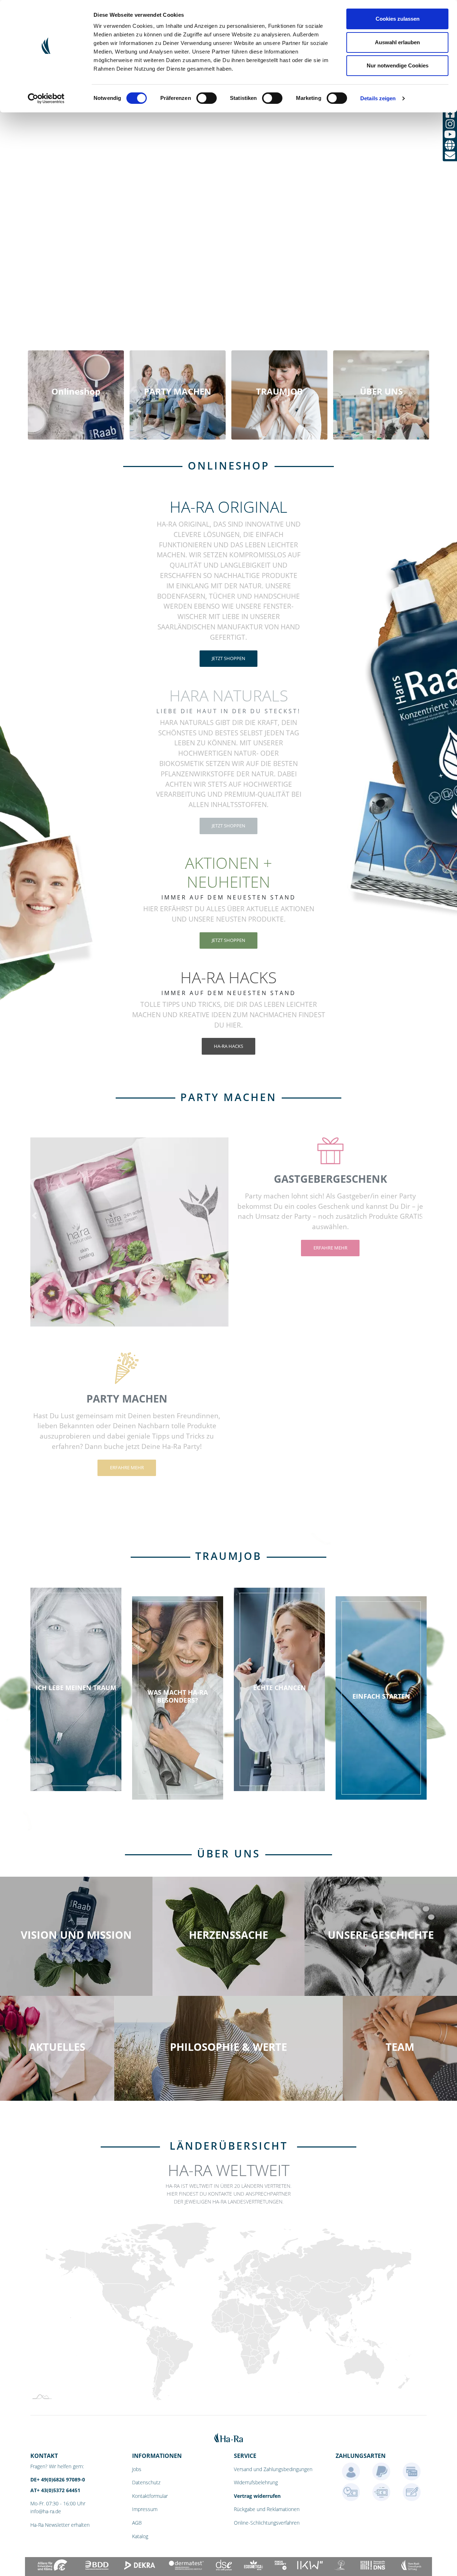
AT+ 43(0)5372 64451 (55, 2490)
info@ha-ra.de (46, 2511)
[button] (34, 1216)
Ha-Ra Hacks (228, 1046)
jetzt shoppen (228, 658)
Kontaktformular (150, 2496)
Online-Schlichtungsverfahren (267, 2523)
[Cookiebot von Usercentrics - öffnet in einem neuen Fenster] (46, 98)
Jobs (137, 2469)
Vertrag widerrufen (257, 2496)
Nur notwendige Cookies (398, 65)
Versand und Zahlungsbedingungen (273, 2469)
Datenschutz (146, 2482)
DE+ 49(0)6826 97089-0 (58, 2479)
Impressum (145, 2509)
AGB (137, 2523)
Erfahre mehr (330, 1248)
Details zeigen (378, 98)
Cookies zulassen (398, 19)
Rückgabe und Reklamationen (267, 2509)
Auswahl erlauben (397, 42)
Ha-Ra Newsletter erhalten (60, 2525)
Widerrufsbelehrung (256, 2482)
